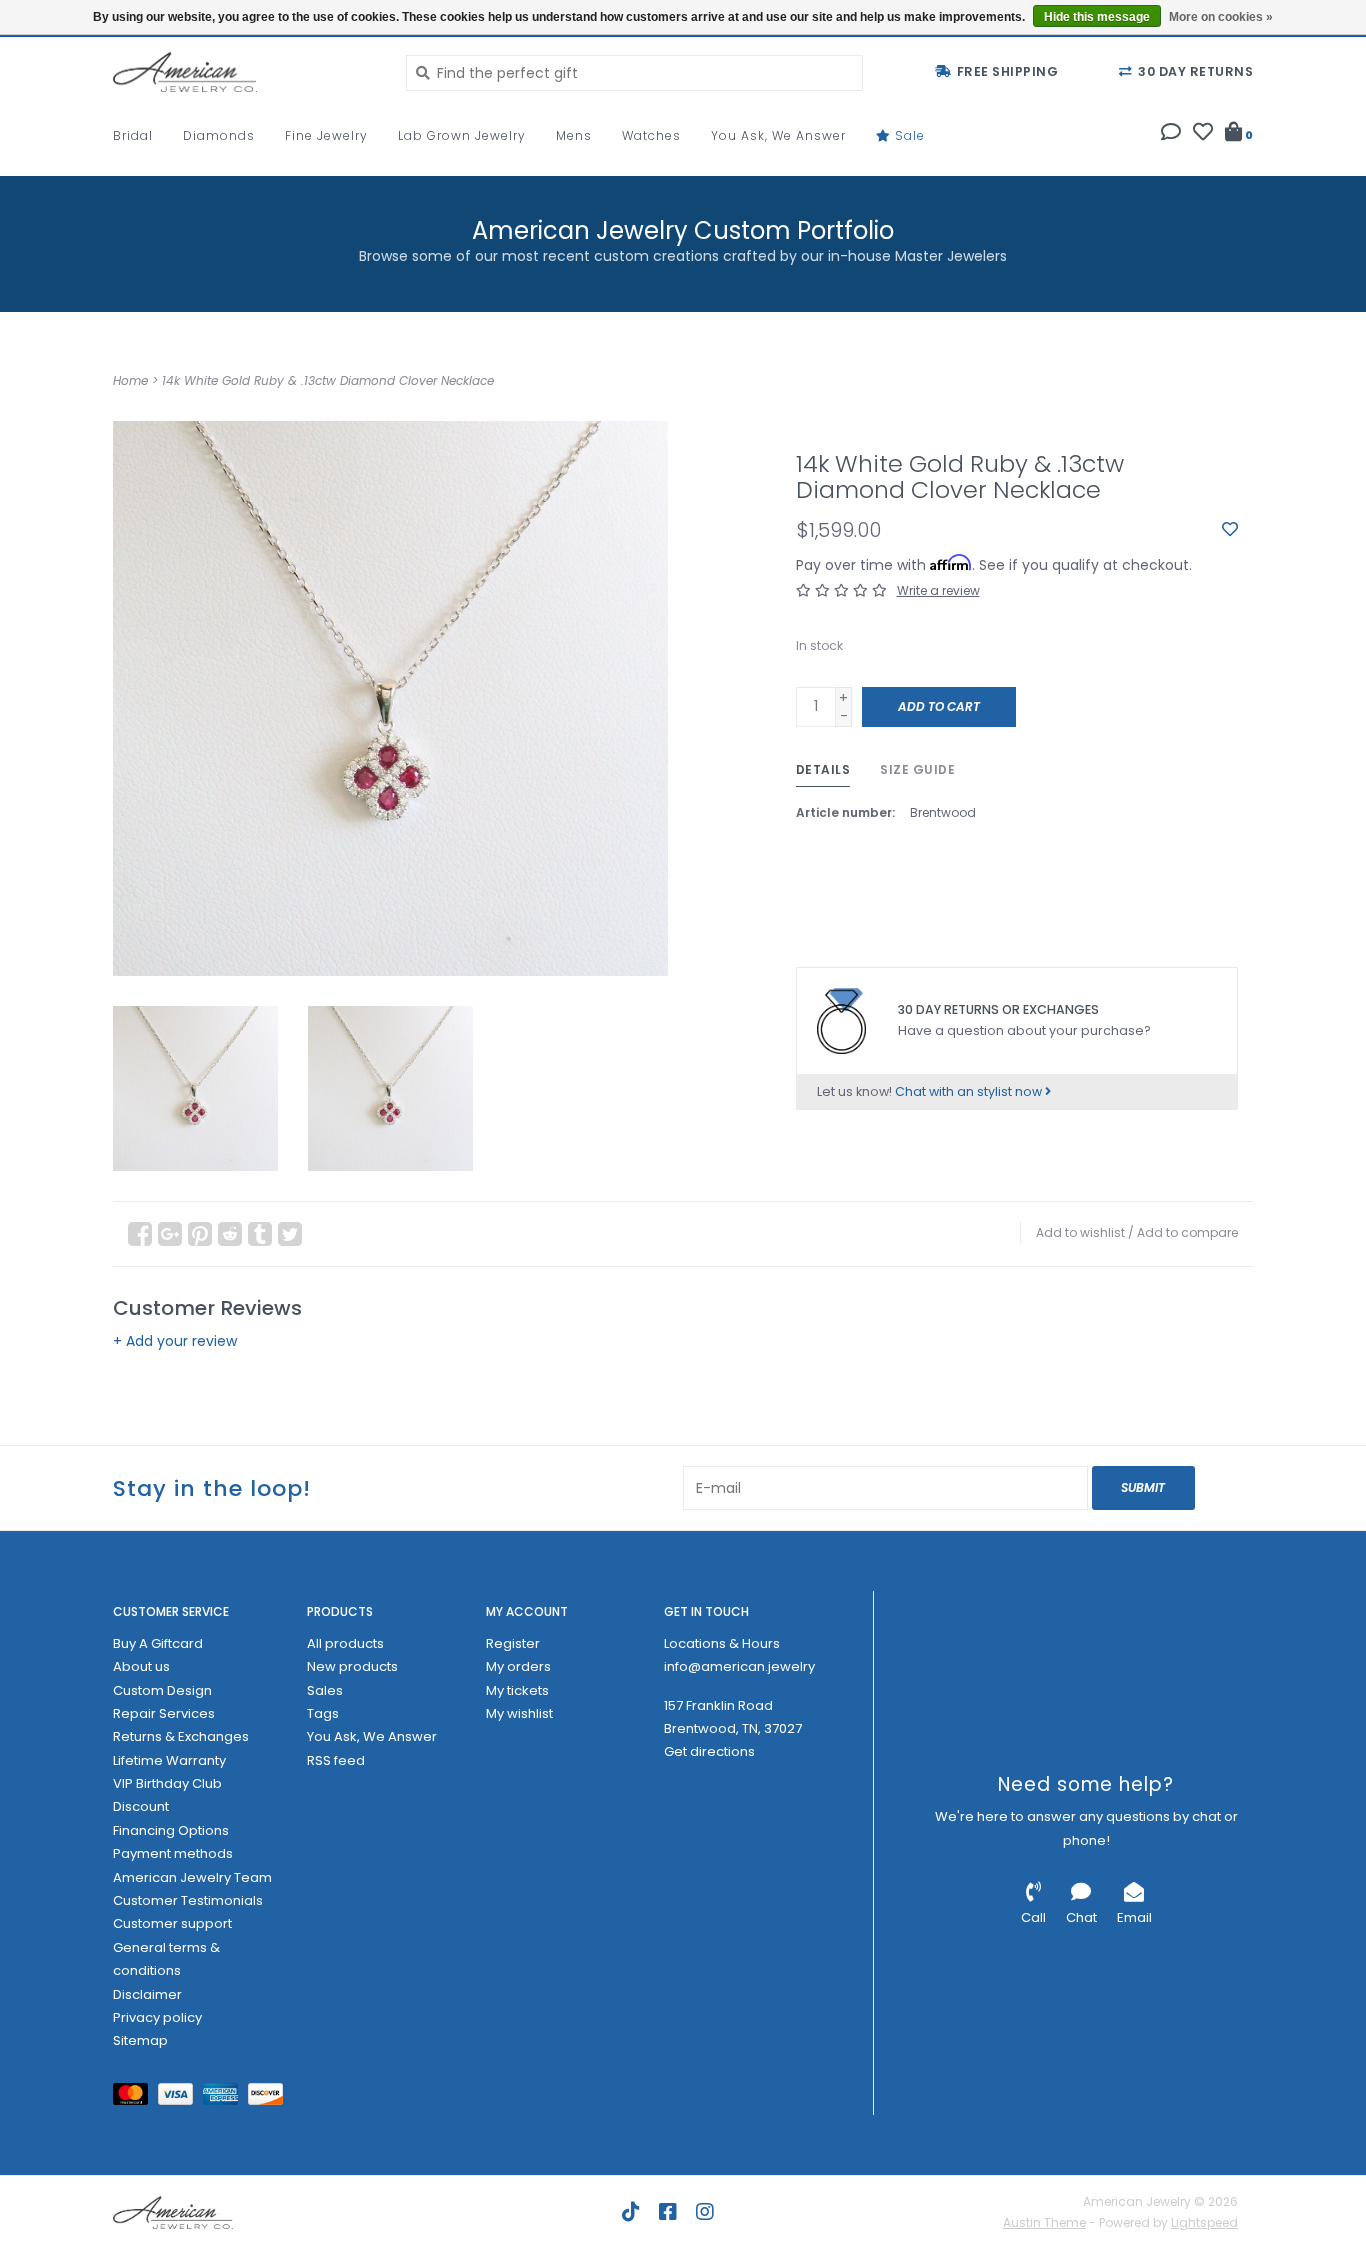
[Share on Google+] (170, 1234)
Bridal (133, 135)
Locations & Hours (722, 1643)
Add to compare (1187, 1232)
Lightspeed (1204, 2222)
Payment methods (173, 1853)
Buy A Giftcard (158, 1643)
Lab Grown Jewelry (462, 135)
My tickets (517, 1690)
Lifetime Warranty (169, 1760)
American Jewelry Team (192, 1877)
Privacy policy (157, 2017)
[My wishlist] (1203, 134)
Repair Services (164, 1713)
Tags (323, 1713)
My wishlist (519, 1713)
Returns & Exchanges (181, 1736)
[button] (1171, 134)
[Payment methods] (135, 2097)
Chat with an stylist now (970, 1091)
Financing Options (171, 1830)
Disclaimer (147, 1994)
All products (345, 1643)
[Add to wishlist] (1230, 530)
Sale (908, 135)
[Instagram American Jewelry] (705, 2212)
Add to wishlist (1080, 1232)
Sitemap (140, 2040)
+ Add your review (175, 1341)
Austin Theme (1044, 2222)
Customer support (172, 1923)
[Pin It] (200, 1234)
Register (513, 1643)
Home (130, 380)
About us (141, 1666)
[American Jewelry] (244, 72)
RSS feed (336, 1760)
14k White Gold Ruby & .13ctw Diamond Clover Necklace (328, 380)
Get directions (709, 1751)
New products (352, 1666)
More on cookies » (1221, 17)
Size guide (917, 769)
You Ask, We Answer (778, 135)
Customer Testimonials (188, 1900)
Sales (325, 1690)
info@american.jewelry (739, 1666)
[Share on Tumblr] (260, 1234)
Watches (651, 135)
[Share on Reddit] (230, 1234)
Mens (574, 135)
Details (823, 769)
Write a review (938, 590)
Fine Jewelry (326, 135)
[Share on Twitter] (290, 1234)
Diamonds (219, 135)
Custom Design (162, 1690)
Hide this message (1097, 17)
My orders (518, 1666)
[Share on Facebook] (140, 1234)
